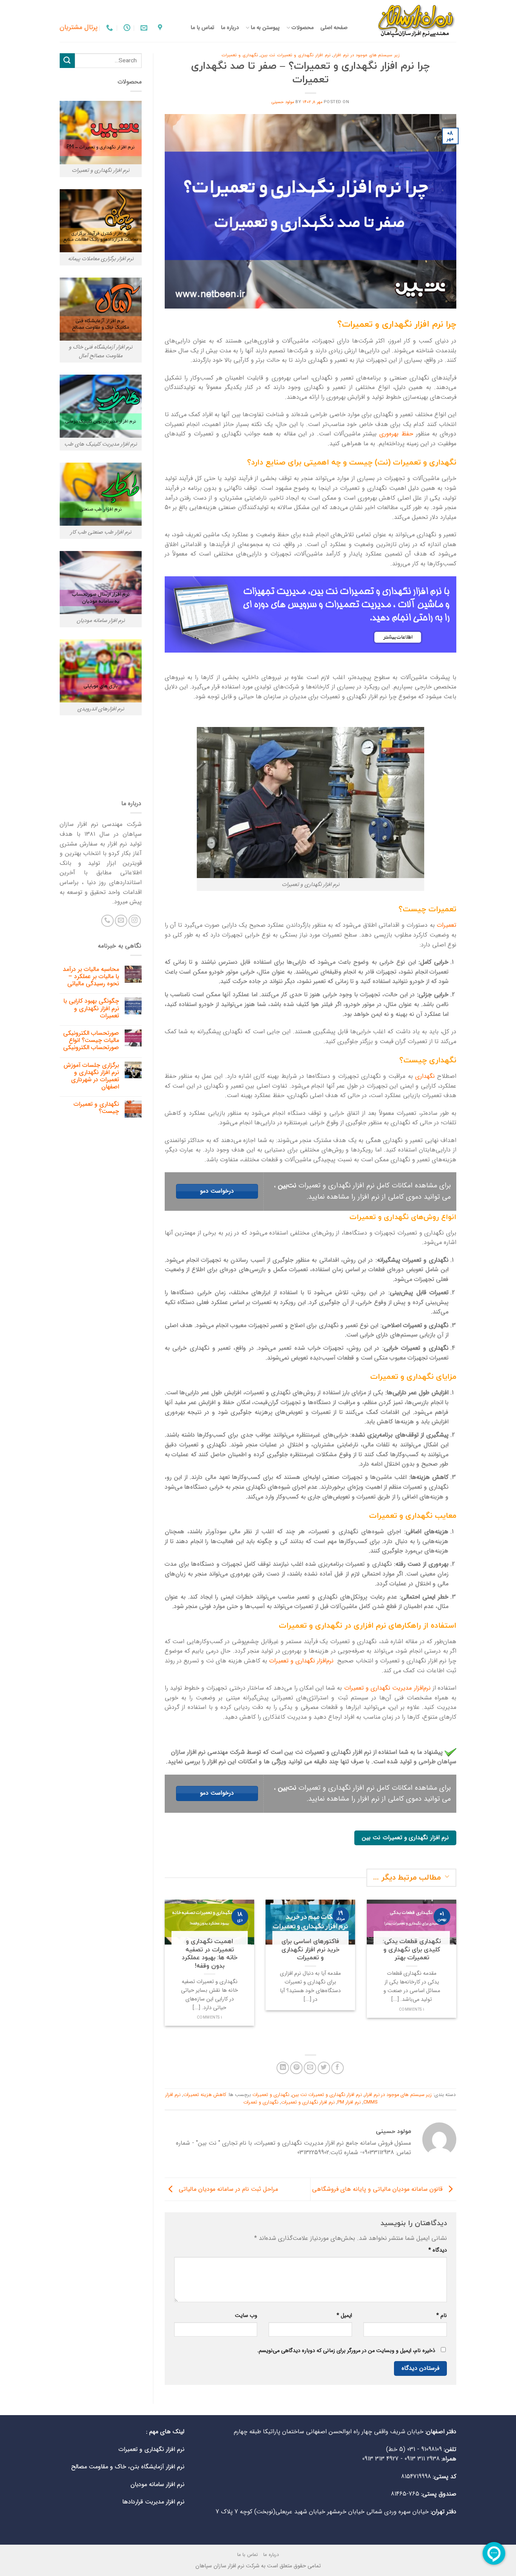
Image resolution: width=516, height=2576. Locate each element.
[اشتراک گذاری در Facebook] (338, 2068)
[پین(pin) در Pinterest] (296, 2068)
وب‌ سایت (246, 2316)
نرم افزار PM (349, 2102)
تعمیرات (446, 925)
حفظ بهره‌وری (396, 434)
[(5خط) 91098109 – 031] (109, 28)
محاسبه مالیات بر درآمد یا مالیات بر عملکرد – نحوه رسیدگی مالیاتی (91, 977)
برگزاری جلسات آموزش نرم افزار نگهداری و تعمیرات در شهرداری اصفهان (91, 1076)
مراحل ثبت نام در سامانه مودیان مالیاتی (227, 2189)
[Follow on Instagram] (135, 921)
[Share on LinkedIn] (283, 2068)
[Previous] (458, 1968)
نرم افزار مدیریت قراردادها (153, 2502)
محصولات (302, 28)
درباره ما (230, 28)
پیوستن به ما (265, 28)
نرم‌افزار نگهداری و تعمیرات (301, 1661)
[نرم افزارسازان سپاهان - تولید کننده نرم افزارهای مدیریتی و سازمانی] (408, 21)
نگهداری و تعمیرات (240, 55)
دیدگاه (438, 2250)
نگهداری (425, 1076)
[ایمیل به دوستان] (310, 2068)
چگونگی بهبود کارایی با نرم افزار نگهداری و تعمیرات (91, 1008)
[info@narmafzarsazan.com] (143, 28)
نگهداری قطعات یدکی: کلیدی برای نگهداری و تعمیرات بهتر (411, 1950)
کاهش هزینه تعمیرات (205, 2095)
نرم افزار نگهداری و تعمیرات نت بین (295, 55)
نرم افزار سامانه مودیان (157, 2484)
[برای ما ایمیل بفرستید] (121, 921)
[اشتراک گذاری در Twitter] (324, 2068)
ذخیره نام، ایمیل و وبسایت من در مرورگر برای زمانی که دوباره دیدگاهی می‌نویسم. (346, 2351)
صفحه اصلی (334, 28)
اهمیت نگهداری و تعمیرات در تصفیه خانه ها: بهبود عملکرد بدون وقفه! (209, 1954)
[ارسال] (67, 61)
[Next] (163, 1968)
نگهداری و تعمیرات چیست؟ (96, 1108)
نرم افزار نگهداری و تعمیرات (308, 2102)
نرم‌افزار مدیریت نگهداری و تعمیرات (387, 1688)
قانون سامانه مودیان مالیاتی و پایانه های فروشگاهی (378, 2189)
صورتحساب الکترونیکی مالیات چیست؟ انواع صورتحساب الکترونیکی (91, 1040)
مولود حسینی (283, 102)
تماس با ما (202, 28)
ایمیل (344, 2316)
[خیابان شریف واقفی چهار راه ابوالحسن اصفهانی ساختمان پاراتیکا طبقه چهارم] (159, 28)
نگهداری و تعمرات (261, 2102)
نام (442, 2316)
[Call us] (107, 921)
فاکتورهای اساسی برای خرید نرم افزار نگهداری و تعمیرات (311, 1950)
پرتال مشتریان (79, 27)
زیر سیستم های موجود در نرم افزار (366, 55)
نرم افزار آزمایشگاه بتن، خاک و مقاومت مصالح (128, 2467)
